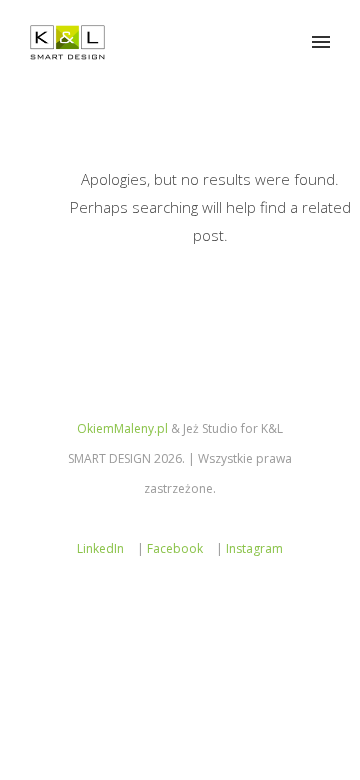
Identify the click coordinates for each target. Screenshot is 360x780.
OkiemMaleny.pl (122, 428)
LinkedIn (100, 548)
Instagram (254, 548)
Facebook (175, 548)
